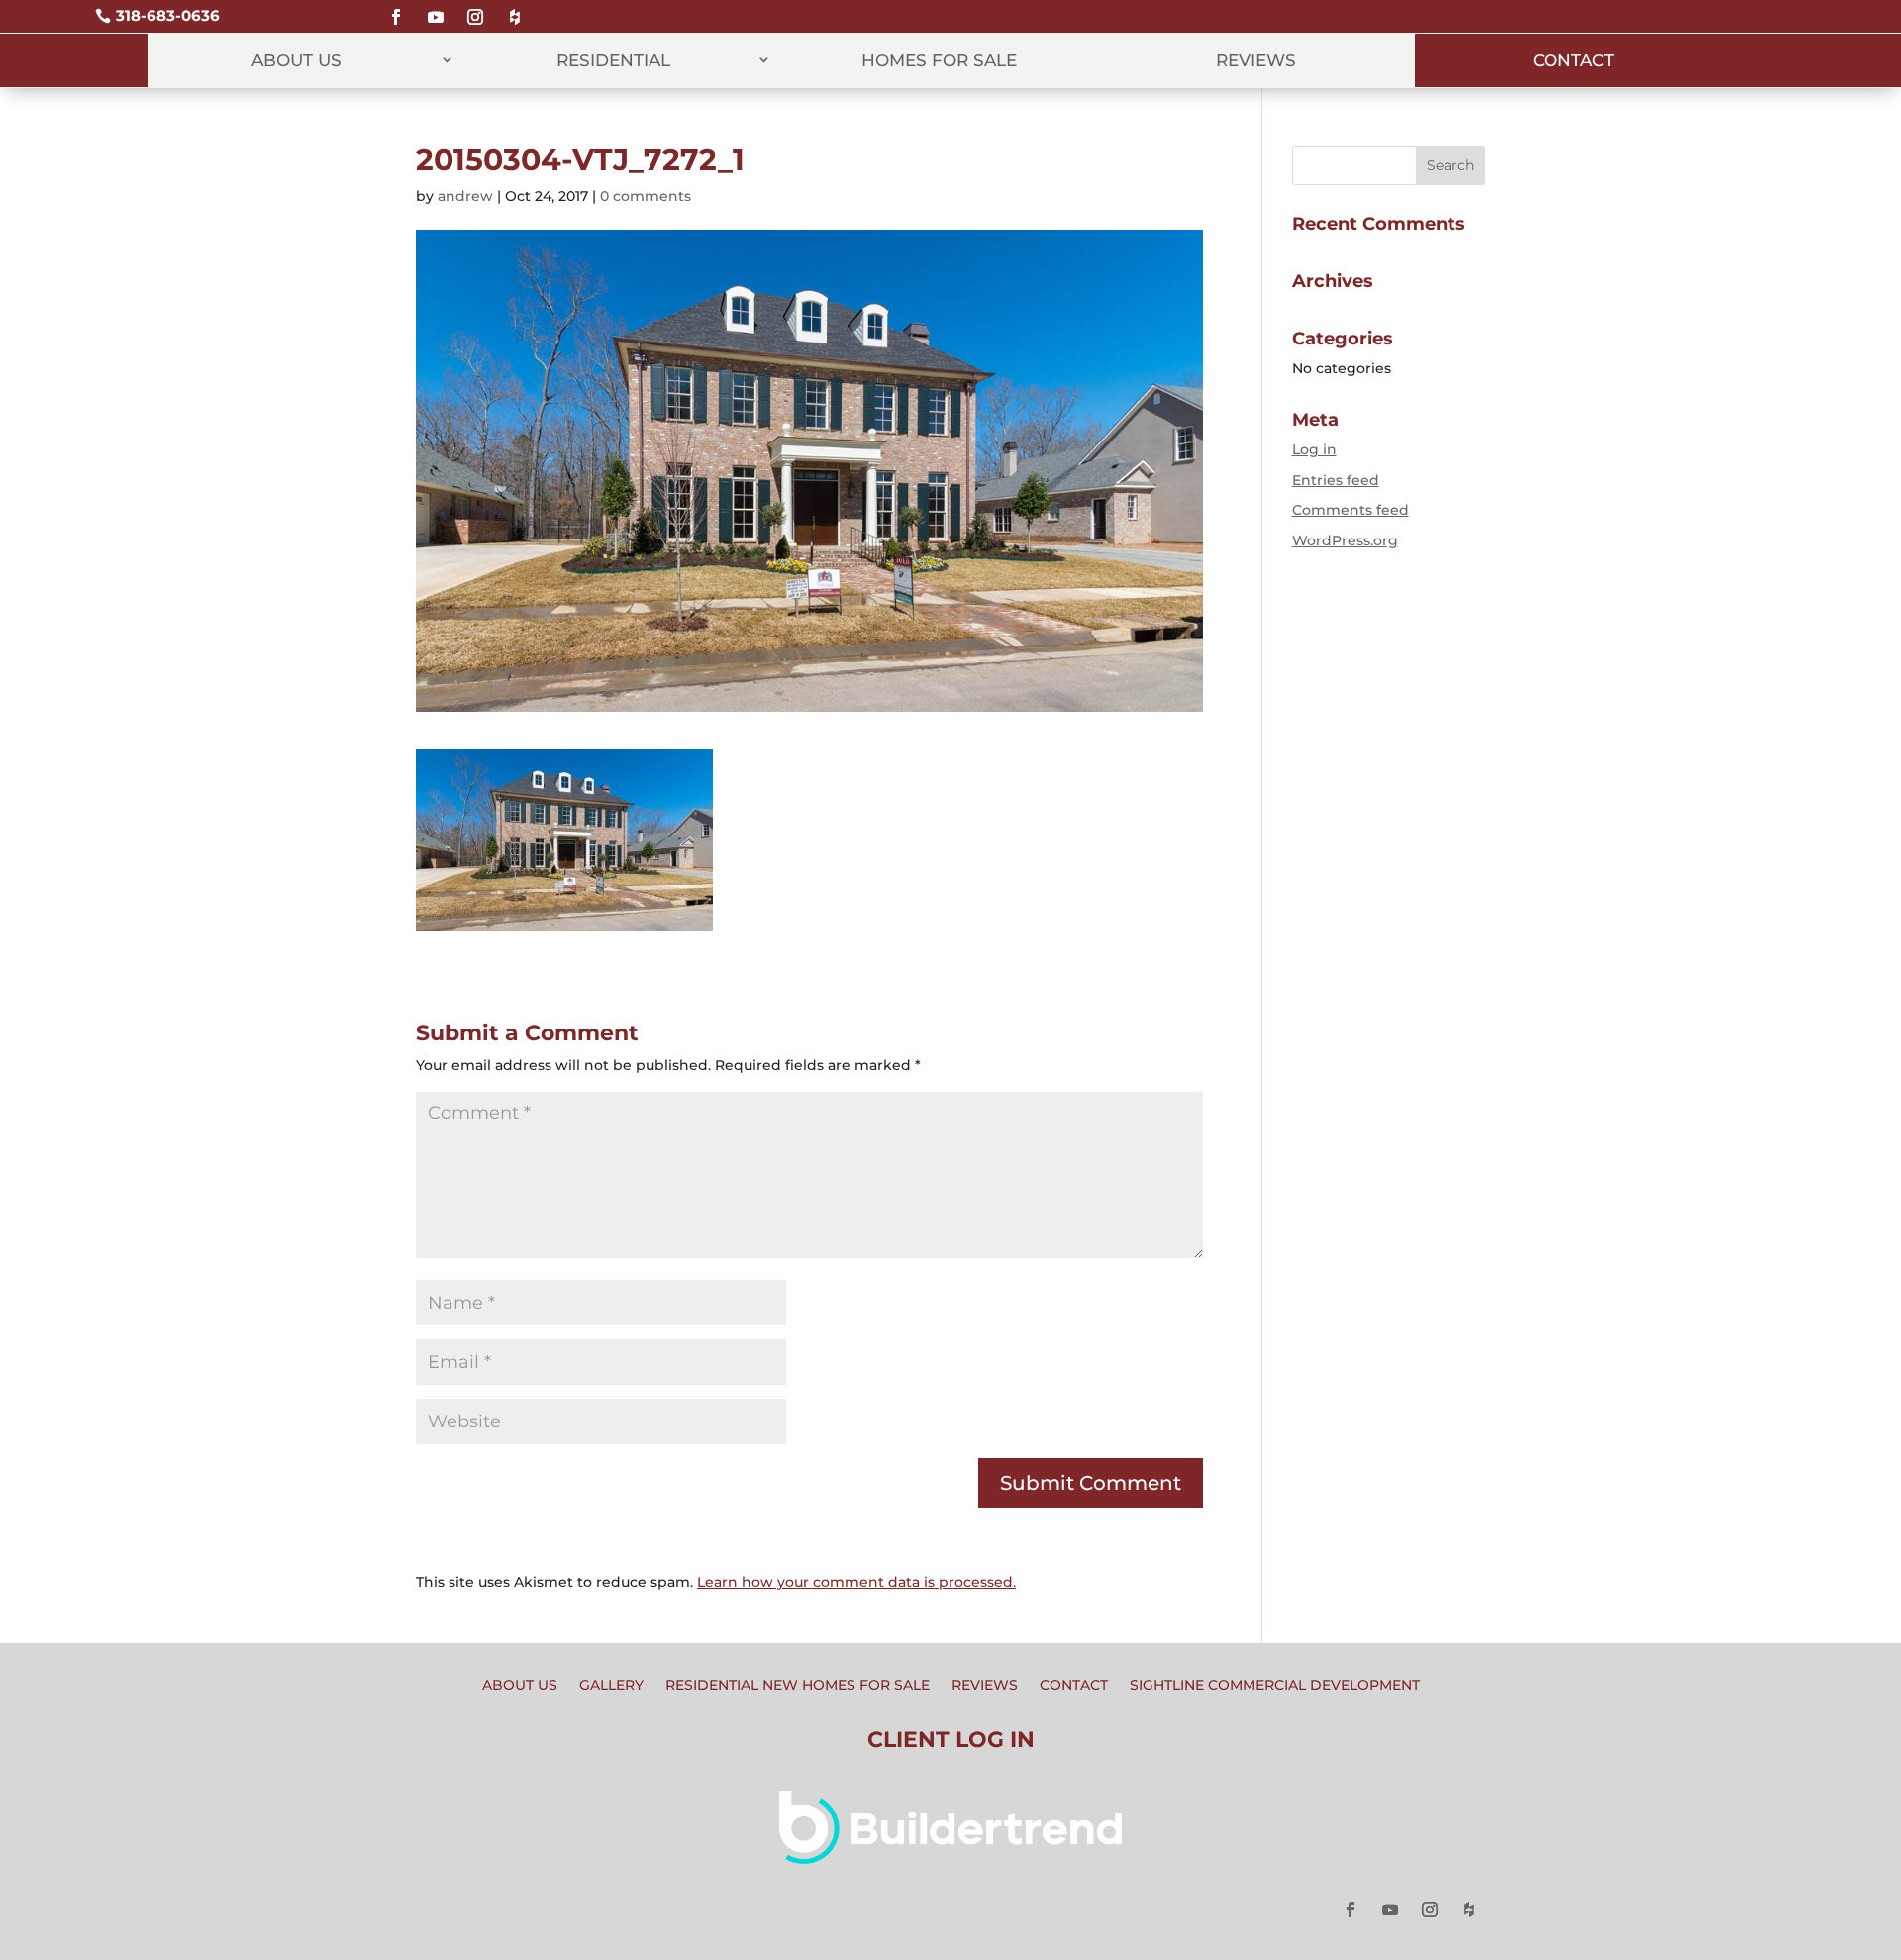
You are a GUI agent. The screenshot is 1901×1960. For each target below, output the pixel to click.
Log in (1314, 449)
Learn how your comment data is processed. (856, 1582)
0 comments (646, 196)
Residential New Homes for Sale (798, 1686)
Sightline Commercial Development (1275, 1686)
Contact (1573, 60)
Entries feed (1336, 480)
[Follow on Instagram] (475, 8)
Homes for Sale (939, 60)
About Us (297, 60)
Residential (613, 60)
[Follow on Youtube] (436, 8)
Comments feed (1351, 510)
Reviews (1256, 60)
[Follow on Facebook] (396, 8)
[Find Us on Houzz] (515, 8)
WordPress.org (1345, 540)
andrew (465, 196)
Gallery (611, 1686)
